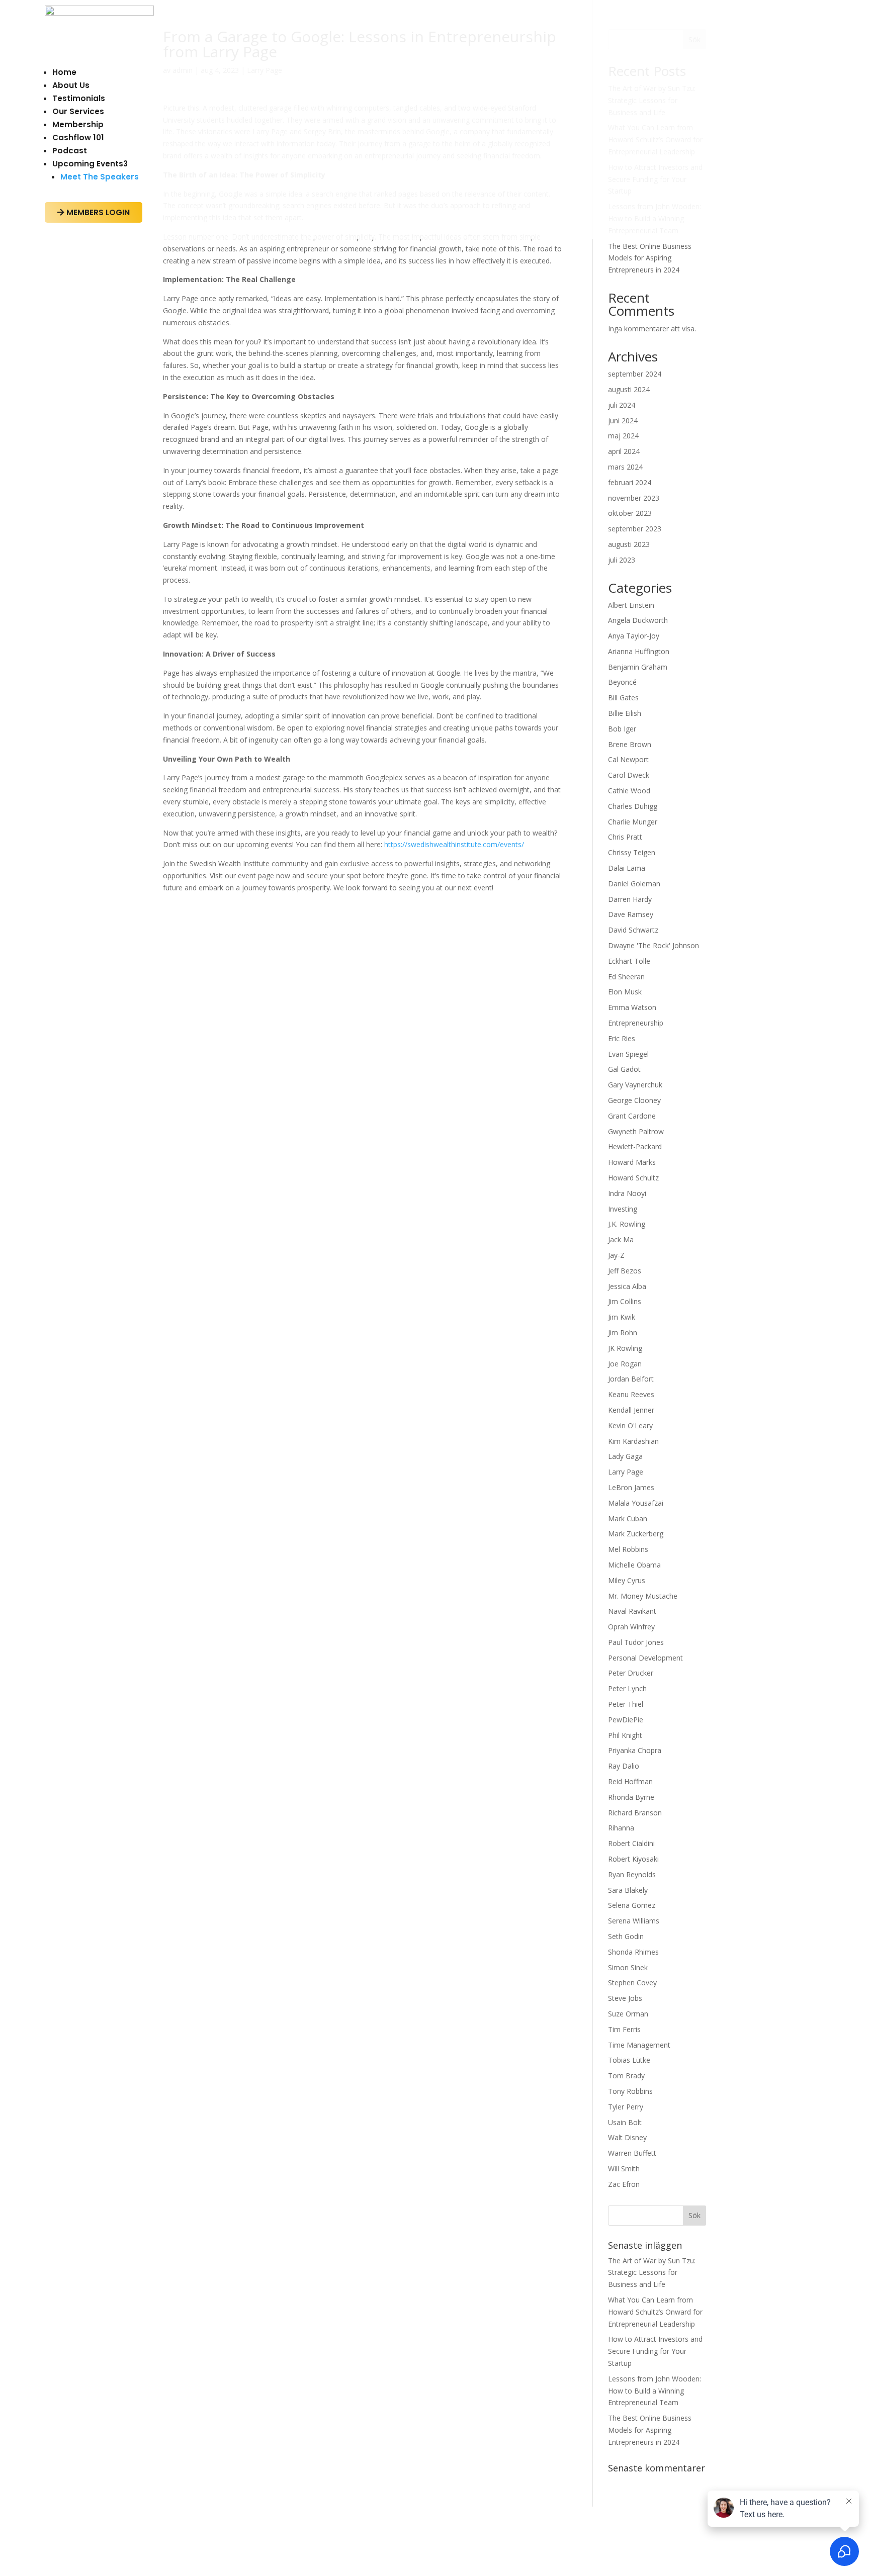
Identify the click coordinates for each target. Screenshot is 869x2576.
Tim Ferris (624, 2029)
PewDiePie (626, 1720)
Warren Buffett (632, 2153)
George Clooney (634, 1100)
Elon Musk (625, 992)
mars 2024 (625, 467)
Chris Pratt (625, 837)
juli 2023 (622, 560)
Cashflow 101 (78, 137)
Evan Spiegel (628, 1054)
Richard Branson (635, 1813)
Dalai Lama (627, 868)
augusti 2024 (629, 389)
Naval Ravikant (632, 1611)
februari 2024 (630, 482)
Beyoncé (622, 682)
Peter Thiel (626, 1704)
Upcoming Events (90, 164)
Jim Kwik (622, 1317)
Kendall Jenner (631, 1410)
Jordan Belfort (631, 1379)
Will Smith (624, 2169)
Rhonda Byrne (631, 1797)
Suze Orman (628, 2014)
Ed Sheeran (626, 977)
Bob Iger (622, 729)
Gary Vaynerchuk (635, 1085)
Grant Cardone (632, 1116)
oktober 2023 (630, 513)
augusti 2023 (629, 544)
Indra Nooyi (627, 1193)
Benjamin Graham (638, 667)
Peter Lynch (627, 1688)
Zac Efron (624, 2184)
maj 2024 (623, 436)
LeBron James (631, 1487)
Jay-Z (616, 1255)
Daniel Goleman (634, 884)
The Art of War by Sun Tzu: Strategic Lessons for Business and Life (652, 2273)
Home (64, 72)
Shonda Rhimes (633, 1952)
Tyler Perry (626, 2107)
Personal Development (645, 1658)
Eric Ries (622, 1038)
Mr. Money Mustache (643, 1596)
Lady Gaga (625, 1456)
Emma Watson (632, 1007)
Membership (78, 124)
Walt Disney (627, 2137)
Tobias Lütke (629, 2060)
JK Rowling (625, 1348)
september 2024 (635, 374)
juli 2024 (622, 405)
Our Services (78, 111)
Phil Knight (625, 1735)
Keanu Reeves (631, 1394)
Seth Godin (626, 1936)
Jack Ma (621, 1239)
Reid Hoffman (630, 1781)
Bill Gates (623, 698)
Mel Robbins (628, 1549)
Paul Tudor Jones (636, 1642)
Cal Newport (628, 759)
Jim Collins (625, 1301)
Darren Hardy (630, 899)
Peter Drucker (631, 1673)
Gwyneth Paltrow (636, 1131)
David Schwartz (633, 930)
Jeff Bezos (625, 1271)
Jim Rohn (623, 1332)
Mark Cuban (628, 1519)
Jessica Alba (627, 1286)
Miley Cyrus (627, 1580)
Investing (623, 1209)
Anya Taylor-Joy (634, 636)
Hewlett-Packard (635, 1146)
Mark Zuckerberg (636, 1534)
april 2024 (624, 451)
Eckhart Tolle (629, 961)
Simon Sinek (628, 1967)
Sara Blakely (628, 1890)
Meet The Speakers (100, 177)
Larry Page (626, 1472)
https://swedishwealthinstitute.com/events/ (454, 844)
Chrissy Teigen (632, 852)
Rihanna (621, 1828)
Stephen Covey (632, 1983)
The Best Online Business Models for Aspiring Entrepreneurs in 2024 (650, 258)
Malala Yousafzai (636, 1503)
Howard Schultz (633, 1178)
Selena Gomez (632, 1905)
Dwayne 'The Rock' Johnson (654, 945)
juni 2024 (623, 421)
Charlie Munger (633, 822)
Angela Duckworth (638, 620)
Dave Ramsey (631, 914)
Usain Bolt (625, 2122)
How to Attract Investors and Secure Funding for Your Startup (655, 2351)
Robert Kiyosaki (633, 1859)
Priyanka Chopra (635, 1750)
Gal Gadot (624, 1069)
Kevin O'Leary (630, 1425)
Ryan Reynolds (632, 1874)
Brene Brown (630, 744)
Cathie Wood (629, 791)
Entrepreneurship (636, 1023)
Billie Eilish (625, 713)
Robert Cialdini (631, 1843)
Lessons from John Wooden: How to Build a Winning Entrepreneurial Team (655, 2391)
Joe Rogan (625, 1364)
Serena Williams (634, 1921)
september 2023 (635, 529)
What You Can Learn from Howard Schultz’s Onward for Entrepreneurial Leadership (655, 2312)
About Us (71, 85)
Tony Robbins (630, 2091)
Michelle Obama (634, 1565)
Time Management (639, 2045)
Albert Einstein (631, 605)
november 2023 (634, 498)
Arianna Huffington (639, 651)
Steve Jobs (625, 1998)
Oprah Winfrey (631, 1627)
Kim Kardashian (633, 1441)
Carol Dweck (629, 775)
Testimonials (79, 98)
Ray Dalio (624, 1766)
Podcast (70, 151)
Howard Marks (632, 1162)
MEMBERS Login (94, 212)
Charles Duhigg (633, 806)
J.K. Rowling (627, 1224)
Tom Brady (626, 2076)
